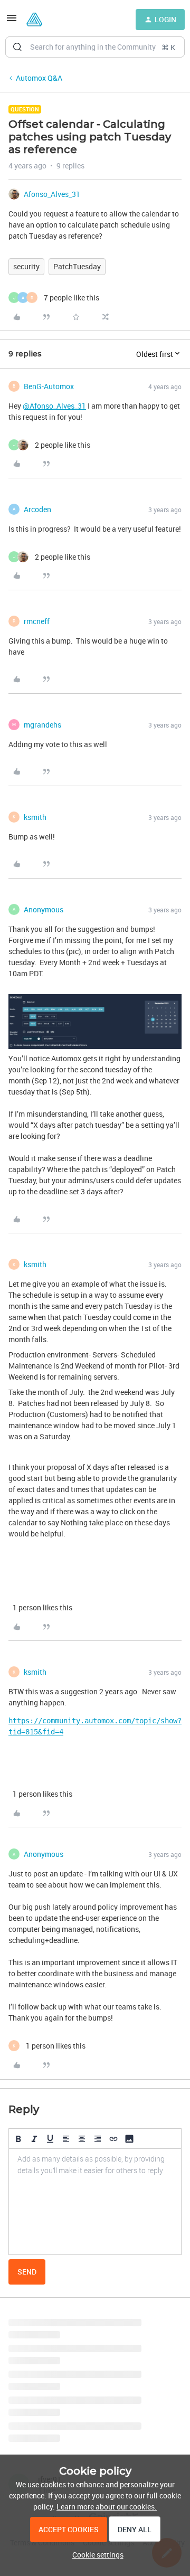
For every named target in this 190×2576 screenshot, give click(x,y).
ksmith (35, 817)
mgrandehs (42, 725)
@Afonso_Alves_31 (54, 406)
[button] (12, 21)
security (26, 266)
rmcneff (37, 621)
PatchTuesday (77, 266)
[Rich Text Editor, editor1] (95, 2202)
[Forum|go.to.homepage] (34, 20)
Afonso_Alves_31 (52, 194)
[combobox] (95, 47)
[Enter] (17, 47)
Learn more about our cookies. (107, 2507)
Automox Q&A (39, 78)
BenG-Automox (49, 386)
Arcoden (37, 509)
